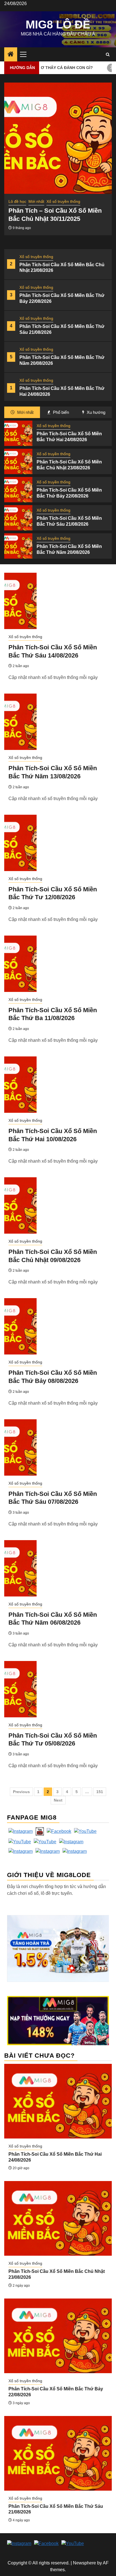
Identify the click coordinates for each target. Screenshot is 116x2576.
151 (100, 1792)
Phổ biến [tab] (60, 412)
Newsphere (84, 2563)
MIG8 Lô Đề (58, 25)
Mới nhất (36, 201)
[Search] (108, 55)
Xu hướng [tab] (95, 412)
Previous (21, 1792)
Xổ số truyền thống (36, 257)
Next (58, 1800)
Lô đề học (17, 201)
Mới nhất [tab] (25, 412)
